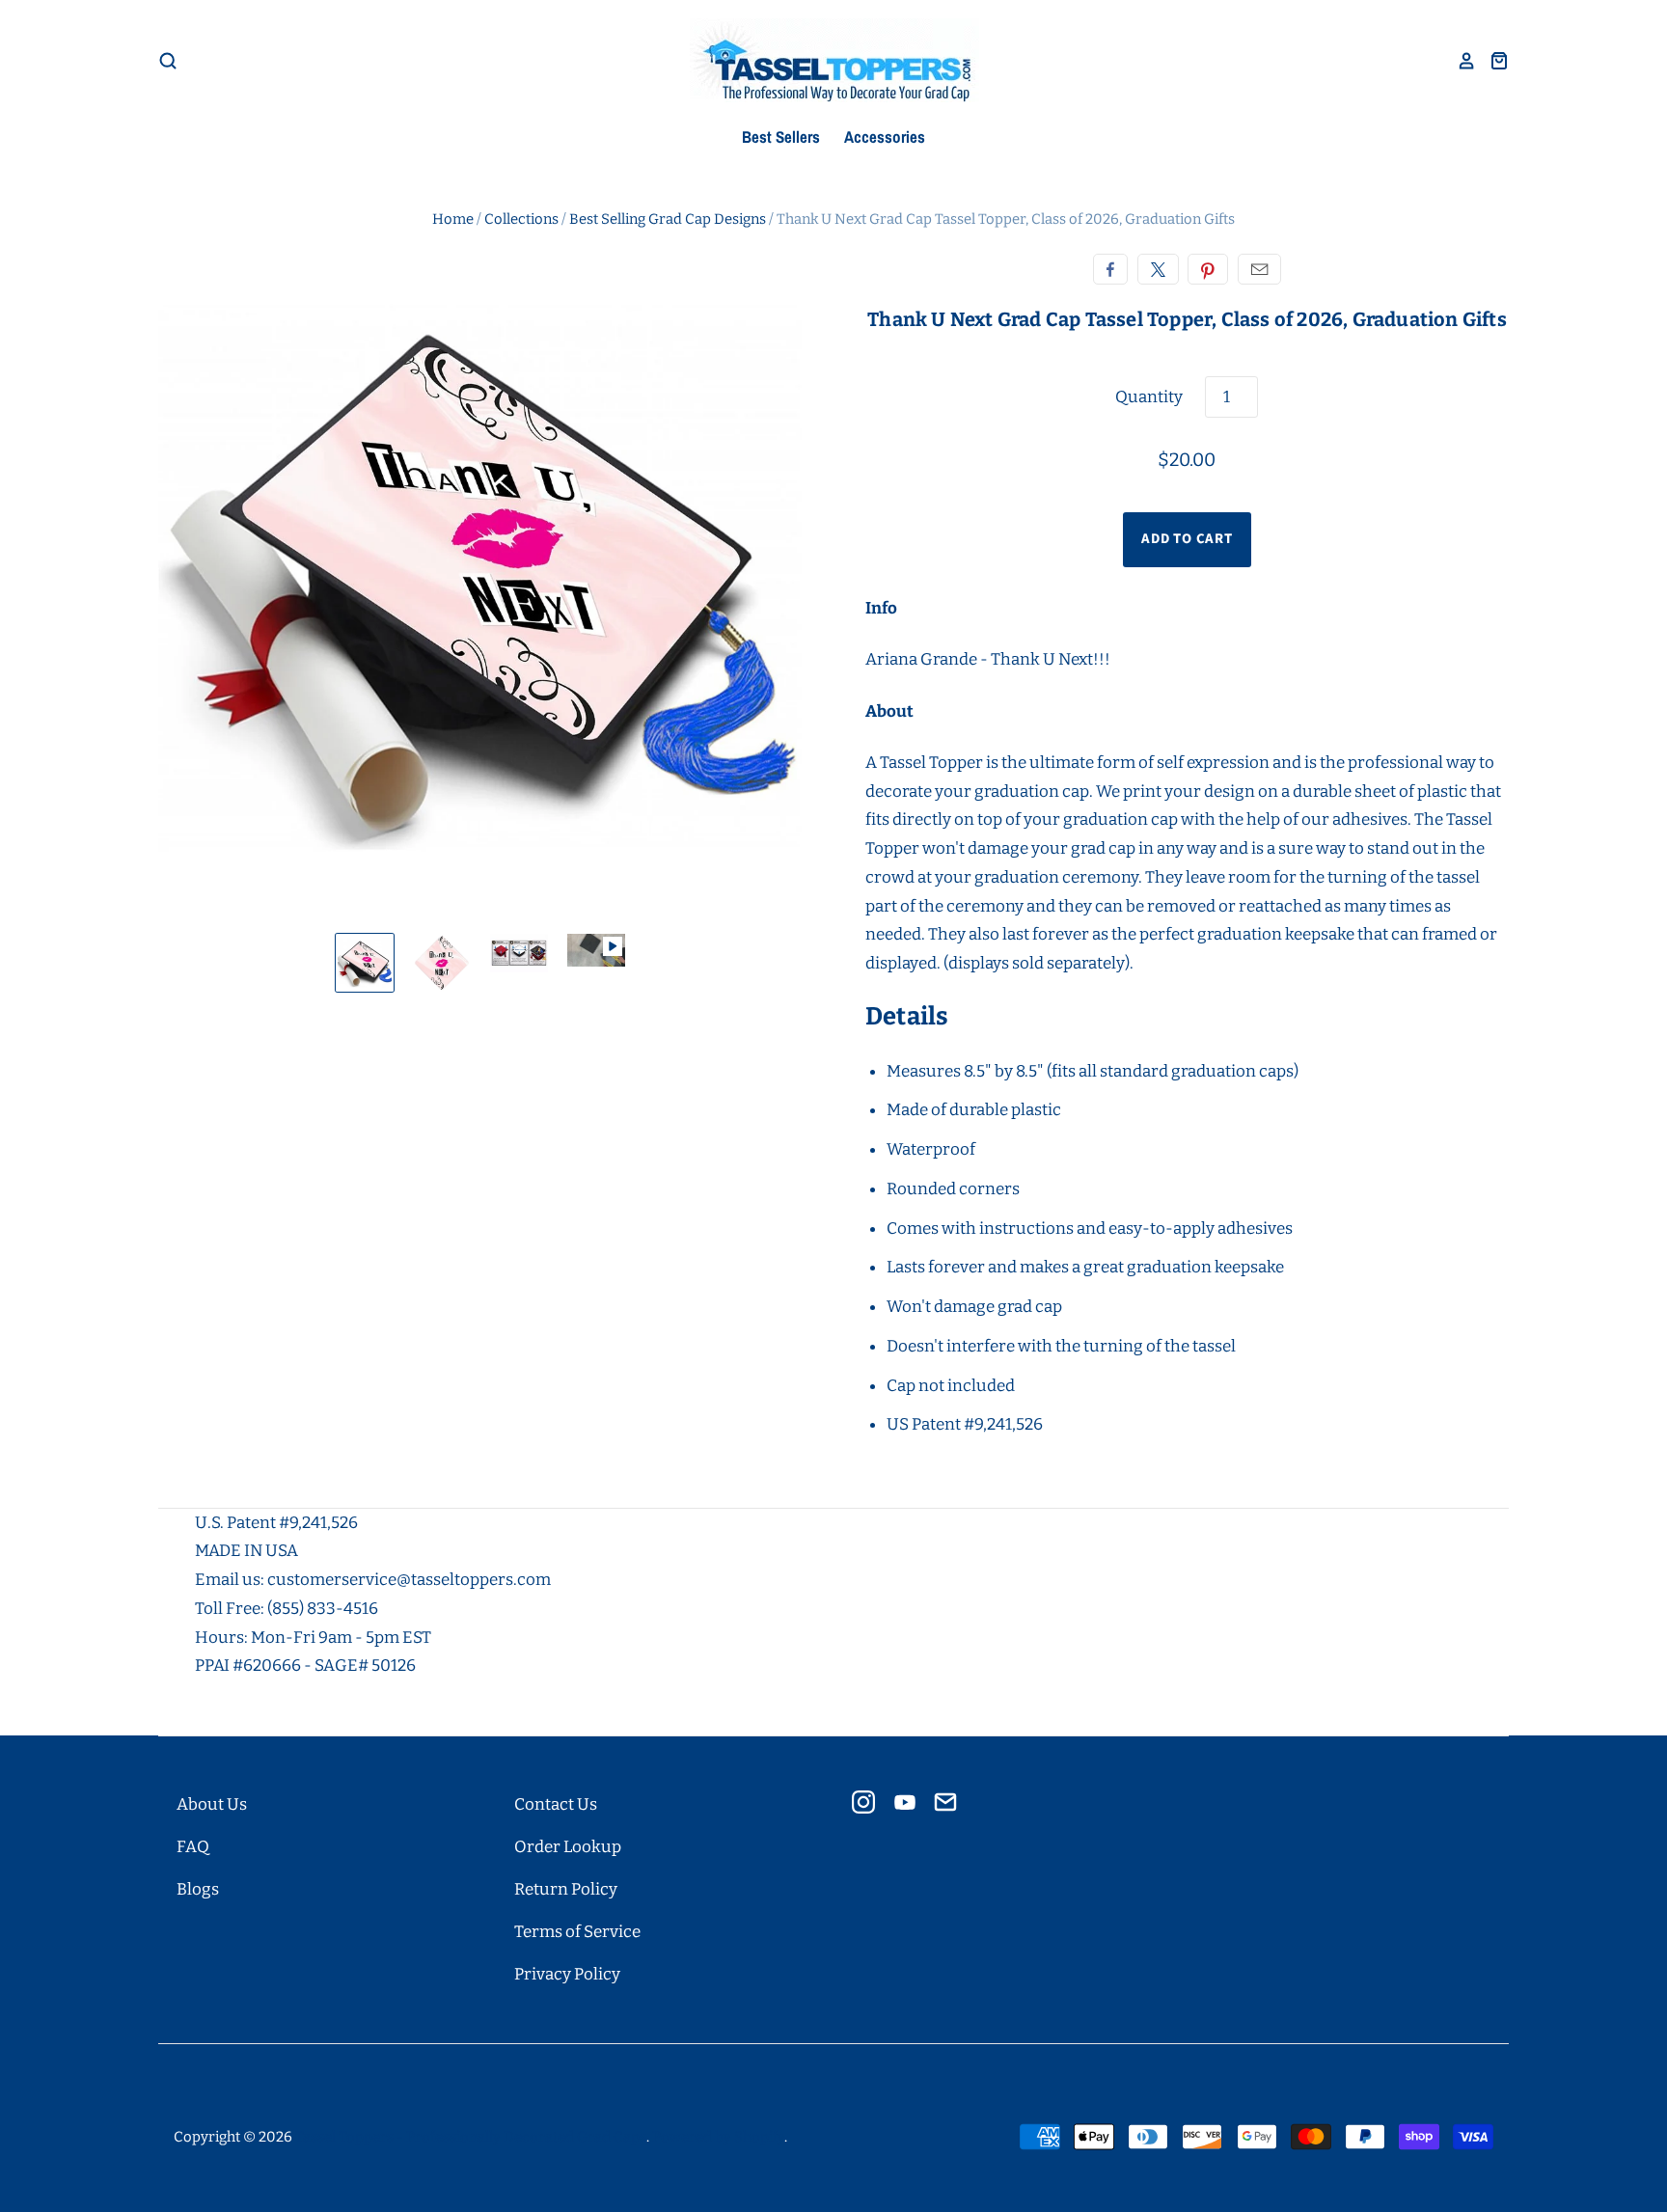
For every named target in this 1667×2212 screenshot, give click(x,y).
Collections (521, 219)
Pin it (1208, 269)
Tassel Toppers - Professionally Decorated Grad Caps (471, 2137)
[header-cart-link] (1492, 61)
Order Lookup (568, 1847)
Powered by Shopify (718, 2137)
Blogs (198, 1889)
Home (453, 219)
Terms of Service (577, 1932)
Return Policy (566, 1889)
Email (1259, 269)
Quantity (1149, 397)
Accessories (885, 137)
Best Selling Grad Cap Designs (668, 219)
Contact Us (556, 1804)
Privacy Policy (567, 1974)
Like (1110, 269)
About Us (212, 1804)
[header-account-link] (1460, 61)
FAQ (193, 1847)
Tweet (1158, 269)
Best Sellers (781, 137)
